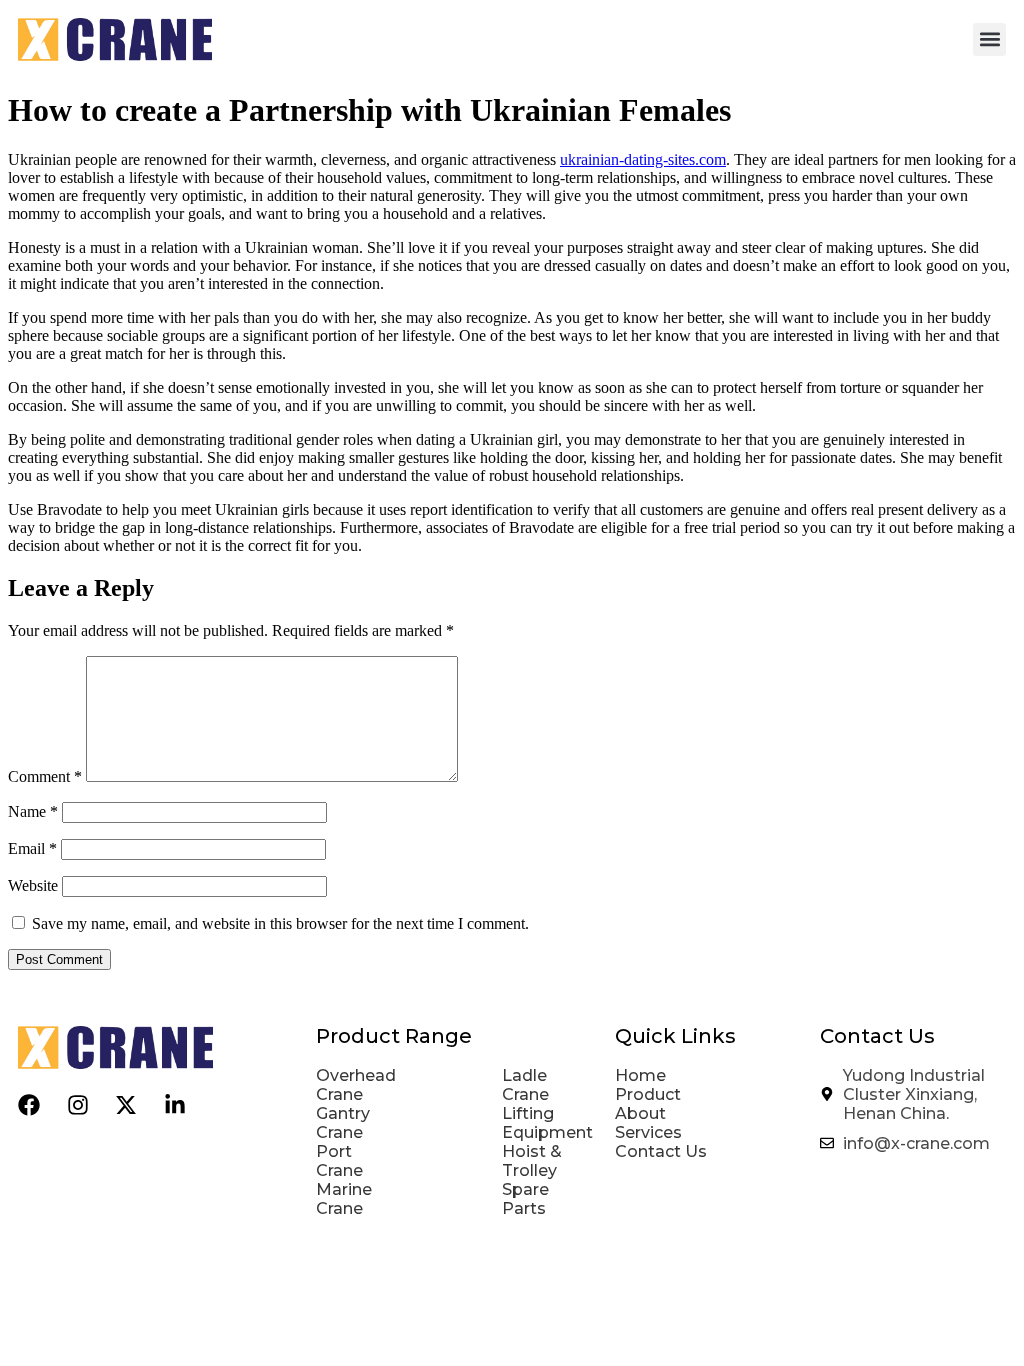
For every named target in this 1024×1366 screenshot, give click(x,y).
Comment (45, 776)
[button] (989, 39)
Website (33, 885)
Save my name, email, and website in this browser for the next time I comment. (280, 923)
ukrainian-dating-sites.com (643, 159)
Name (33, 811)
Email (32, 848)
